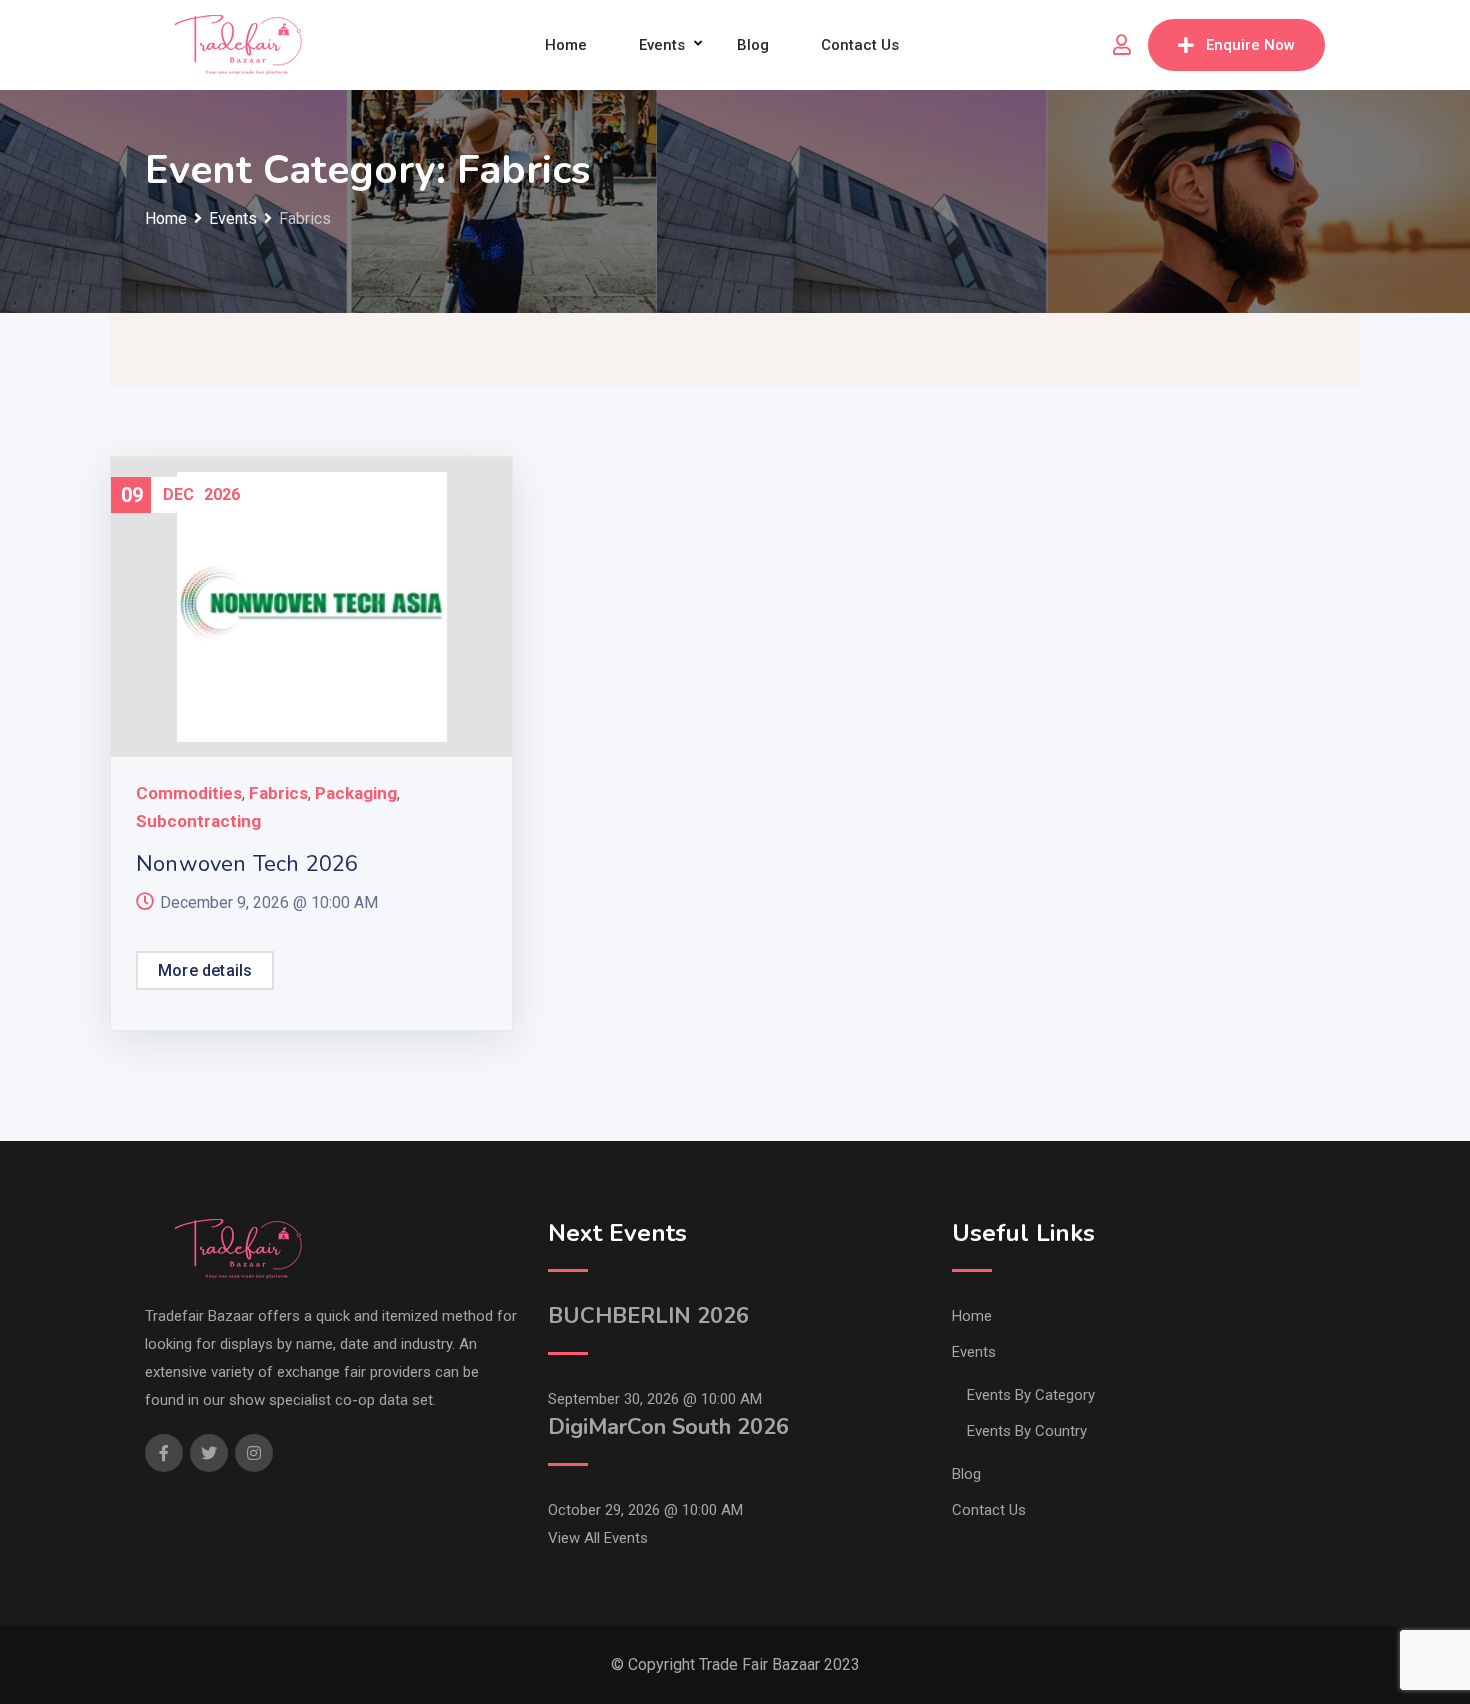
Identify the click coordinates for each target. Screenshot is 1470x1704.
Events (662, 45)
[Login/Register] (1122, 45)
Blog (753, 45)
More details (205, 970)
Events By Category (1031, 1395)
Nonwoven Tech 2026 (247, 864)
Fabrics (278, 793)
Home (566, 45)
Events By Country (1027, 1431)
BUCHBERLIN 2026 (648, 1316)
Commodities (189, 793)
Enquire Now (1250, 45)
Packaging (356, 793)
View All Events (598, 1538)
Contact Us (860, 45)
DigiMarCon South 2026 (668, 1427)
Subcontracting (198, 821)
